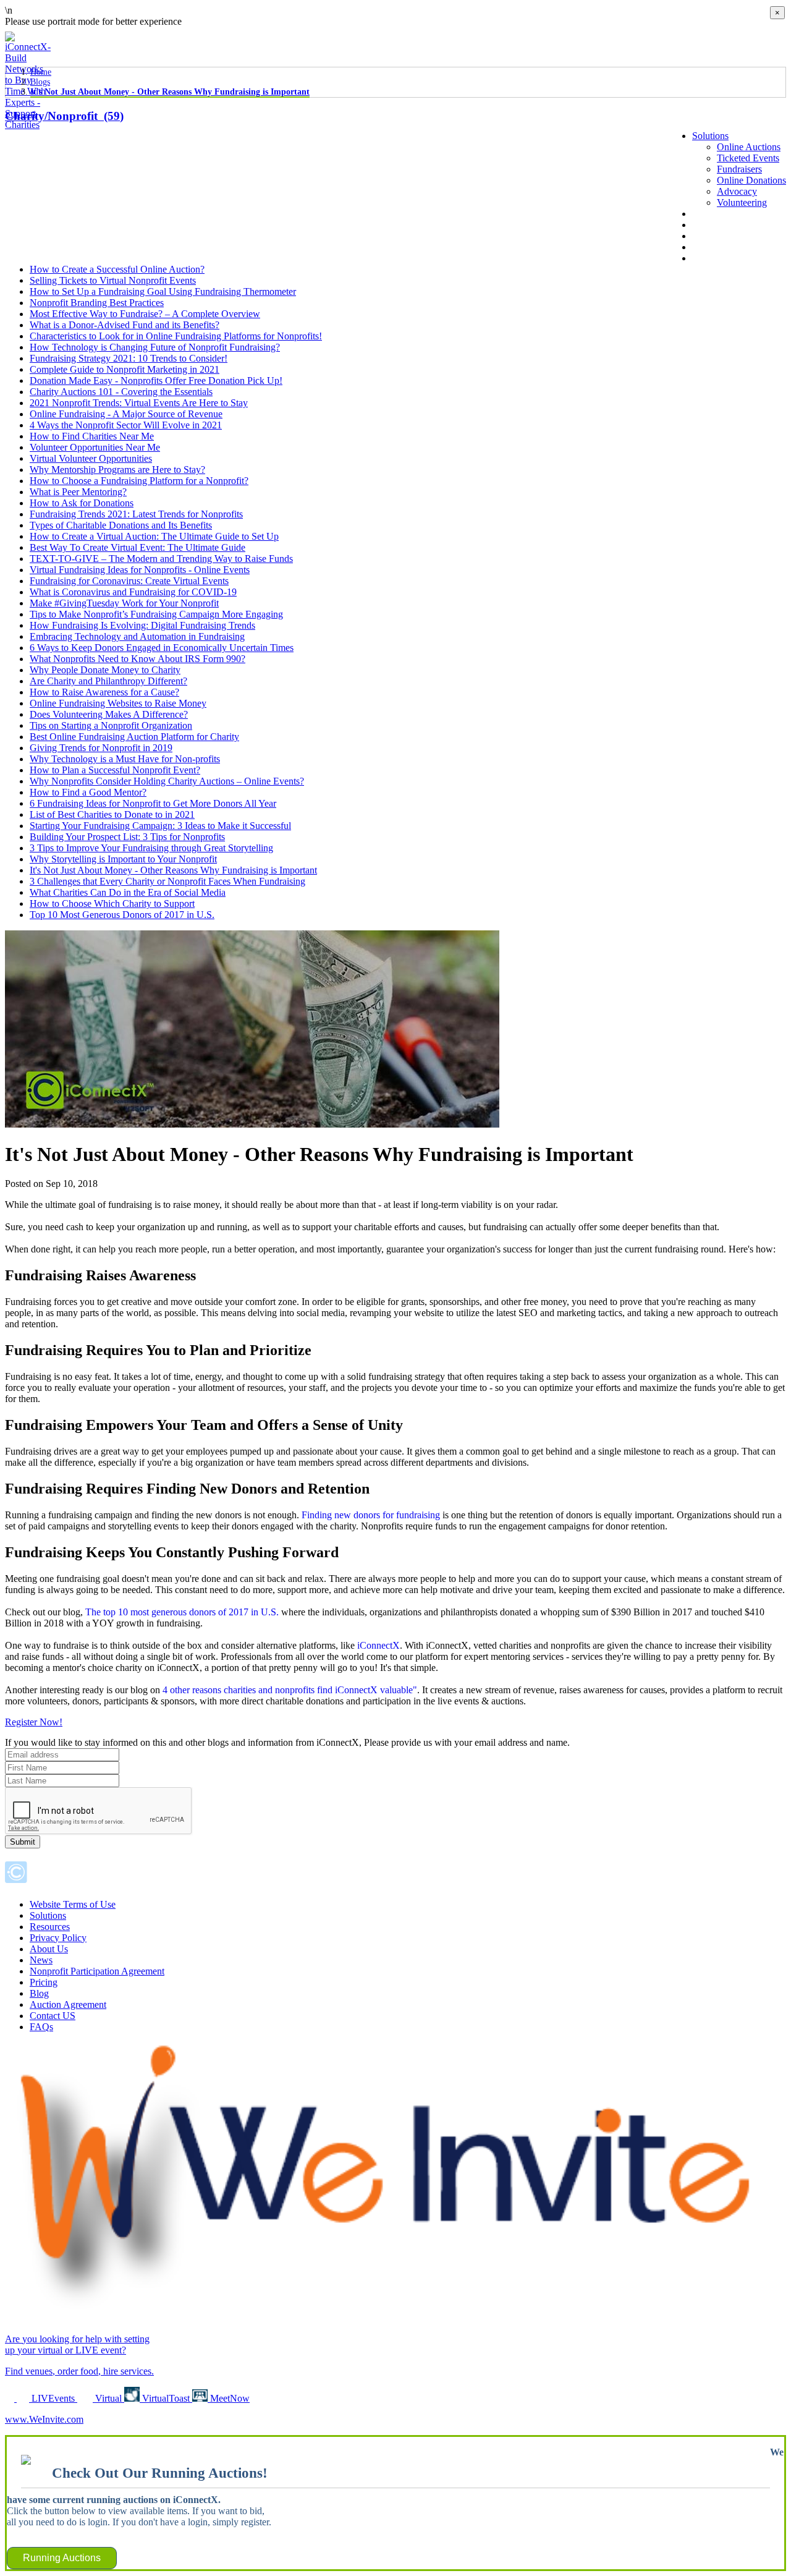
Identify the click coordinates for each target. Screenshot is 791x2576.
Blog (702, 236)
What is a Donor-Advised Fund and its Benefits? (125, 325)
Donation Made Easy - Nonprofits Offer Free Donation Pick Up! (156, 380)
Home (41, 72)
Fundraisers (739, 169)
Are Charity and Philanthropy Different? (108, 681)
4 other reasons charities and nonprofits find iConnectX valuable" (290, 1690)
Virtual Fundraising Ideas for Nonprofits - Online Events (140, 570)
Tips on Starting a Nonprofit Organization (111, 725)
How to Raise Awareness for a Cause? (104, 692)
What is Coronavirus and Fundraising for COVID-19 (133, 592)
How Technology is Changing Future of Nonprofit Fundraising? (155, 347)
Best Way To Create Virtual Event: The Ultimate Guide (137, 547)
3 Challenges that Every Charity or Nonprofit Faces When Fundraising (167, 881)
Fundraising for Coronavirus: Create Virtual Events (129, 581)
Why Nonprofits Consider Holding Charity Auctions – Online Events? (167, 781)
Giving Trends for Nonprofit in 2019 (101, 748)
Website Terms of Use (73, 1904)
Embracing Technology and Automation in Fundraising (137, 636)
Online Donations (751, 180)
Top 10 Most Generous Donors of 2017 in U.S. (122, 915)
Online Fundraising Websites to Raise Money (118, 703)
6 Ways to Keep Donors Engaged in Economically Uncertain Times (162, 648)
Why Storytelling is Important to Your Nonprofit (123, 859)
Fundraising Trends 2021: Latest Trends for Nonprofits (136, 514)
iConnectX (379, 1645)
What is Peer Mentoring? (78, 492)
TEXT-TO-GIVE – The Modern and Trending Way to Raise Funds (161, 559)
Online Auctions (749, 147)
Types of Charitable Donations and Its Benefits (121, 525)
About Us (711, 214)
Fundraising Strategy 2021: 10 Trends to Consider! (129, 358)
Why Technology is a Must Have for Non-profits (125, 759)
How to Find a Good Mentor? (88, 792)
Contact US (53, 2016)
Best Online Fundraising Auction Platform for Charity (134, 737)
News (704, 225)
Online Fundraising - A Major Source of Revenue (126, 414)
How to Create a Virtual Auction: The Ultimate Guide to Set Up (154, 536)
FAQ (702, 247)
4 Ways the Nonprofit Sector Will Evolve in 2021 (126, 425)
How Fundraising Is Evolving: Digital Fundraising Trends (142, 625)
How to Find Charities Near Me (92, 436)
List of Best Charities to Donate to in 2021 (112, 814)
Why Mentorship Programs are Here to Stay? (117, 470)
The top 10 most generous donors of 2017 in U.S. (182, 1612)
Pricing (44, 1982)
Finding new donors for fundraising (371, 1515)
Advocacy (737, 191)
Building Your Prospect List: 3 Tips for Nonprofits (127, 837)
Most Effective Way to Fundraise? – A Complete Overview (145, 314)
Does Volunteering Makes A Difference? (109, 714)
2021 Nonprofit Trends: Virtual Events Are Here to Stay (139, 403)
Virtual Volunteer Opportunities (91, 458)
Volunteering (742, 202)
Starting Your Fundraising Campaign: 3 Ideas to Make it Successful (160, 826)
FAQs (41, 2027)
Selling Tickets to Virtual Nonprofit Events (113, 280)
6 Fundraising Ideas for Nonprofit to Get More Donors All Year (153, 803)
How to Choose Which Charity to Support (112, 903)
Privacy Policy (58, 1938)
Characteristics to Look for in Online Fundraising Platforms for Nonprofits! (176, 336)
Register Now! (34, 1722)
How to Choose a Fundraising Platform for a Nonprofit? (139, 481)
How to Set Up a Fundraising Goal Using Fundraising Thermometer (163, 291)
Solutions (710, 136)
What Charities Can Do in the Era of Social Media (128, 892)
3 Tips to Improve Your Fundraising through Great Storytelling (151, 848)
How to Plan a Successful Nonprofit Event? (115, 770)
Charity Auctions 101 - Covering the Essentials (121, 392)
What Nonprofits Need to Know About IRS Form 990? (137, 659)
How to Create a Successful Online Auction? (117, 269)
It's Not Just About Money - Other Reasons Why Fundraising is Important (170, 92)
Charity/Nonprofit (64, 116)
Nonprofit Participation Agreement (97, 1971)
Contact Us (714, 258)
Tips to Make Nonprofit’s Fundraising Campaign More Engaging (156, 614)
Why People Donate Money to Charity (105, 670)
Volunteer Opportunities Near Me (95, 447)
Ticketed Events (748, 158)
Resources (50, 1927)
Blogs (40, 82)
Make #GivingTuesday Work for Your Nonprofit (124, 603)
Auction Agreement (68, 2004)
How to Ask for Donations (82, 503)
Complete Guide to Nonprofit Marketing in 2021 (125, 369)
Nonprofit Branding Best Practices (97, 303)
